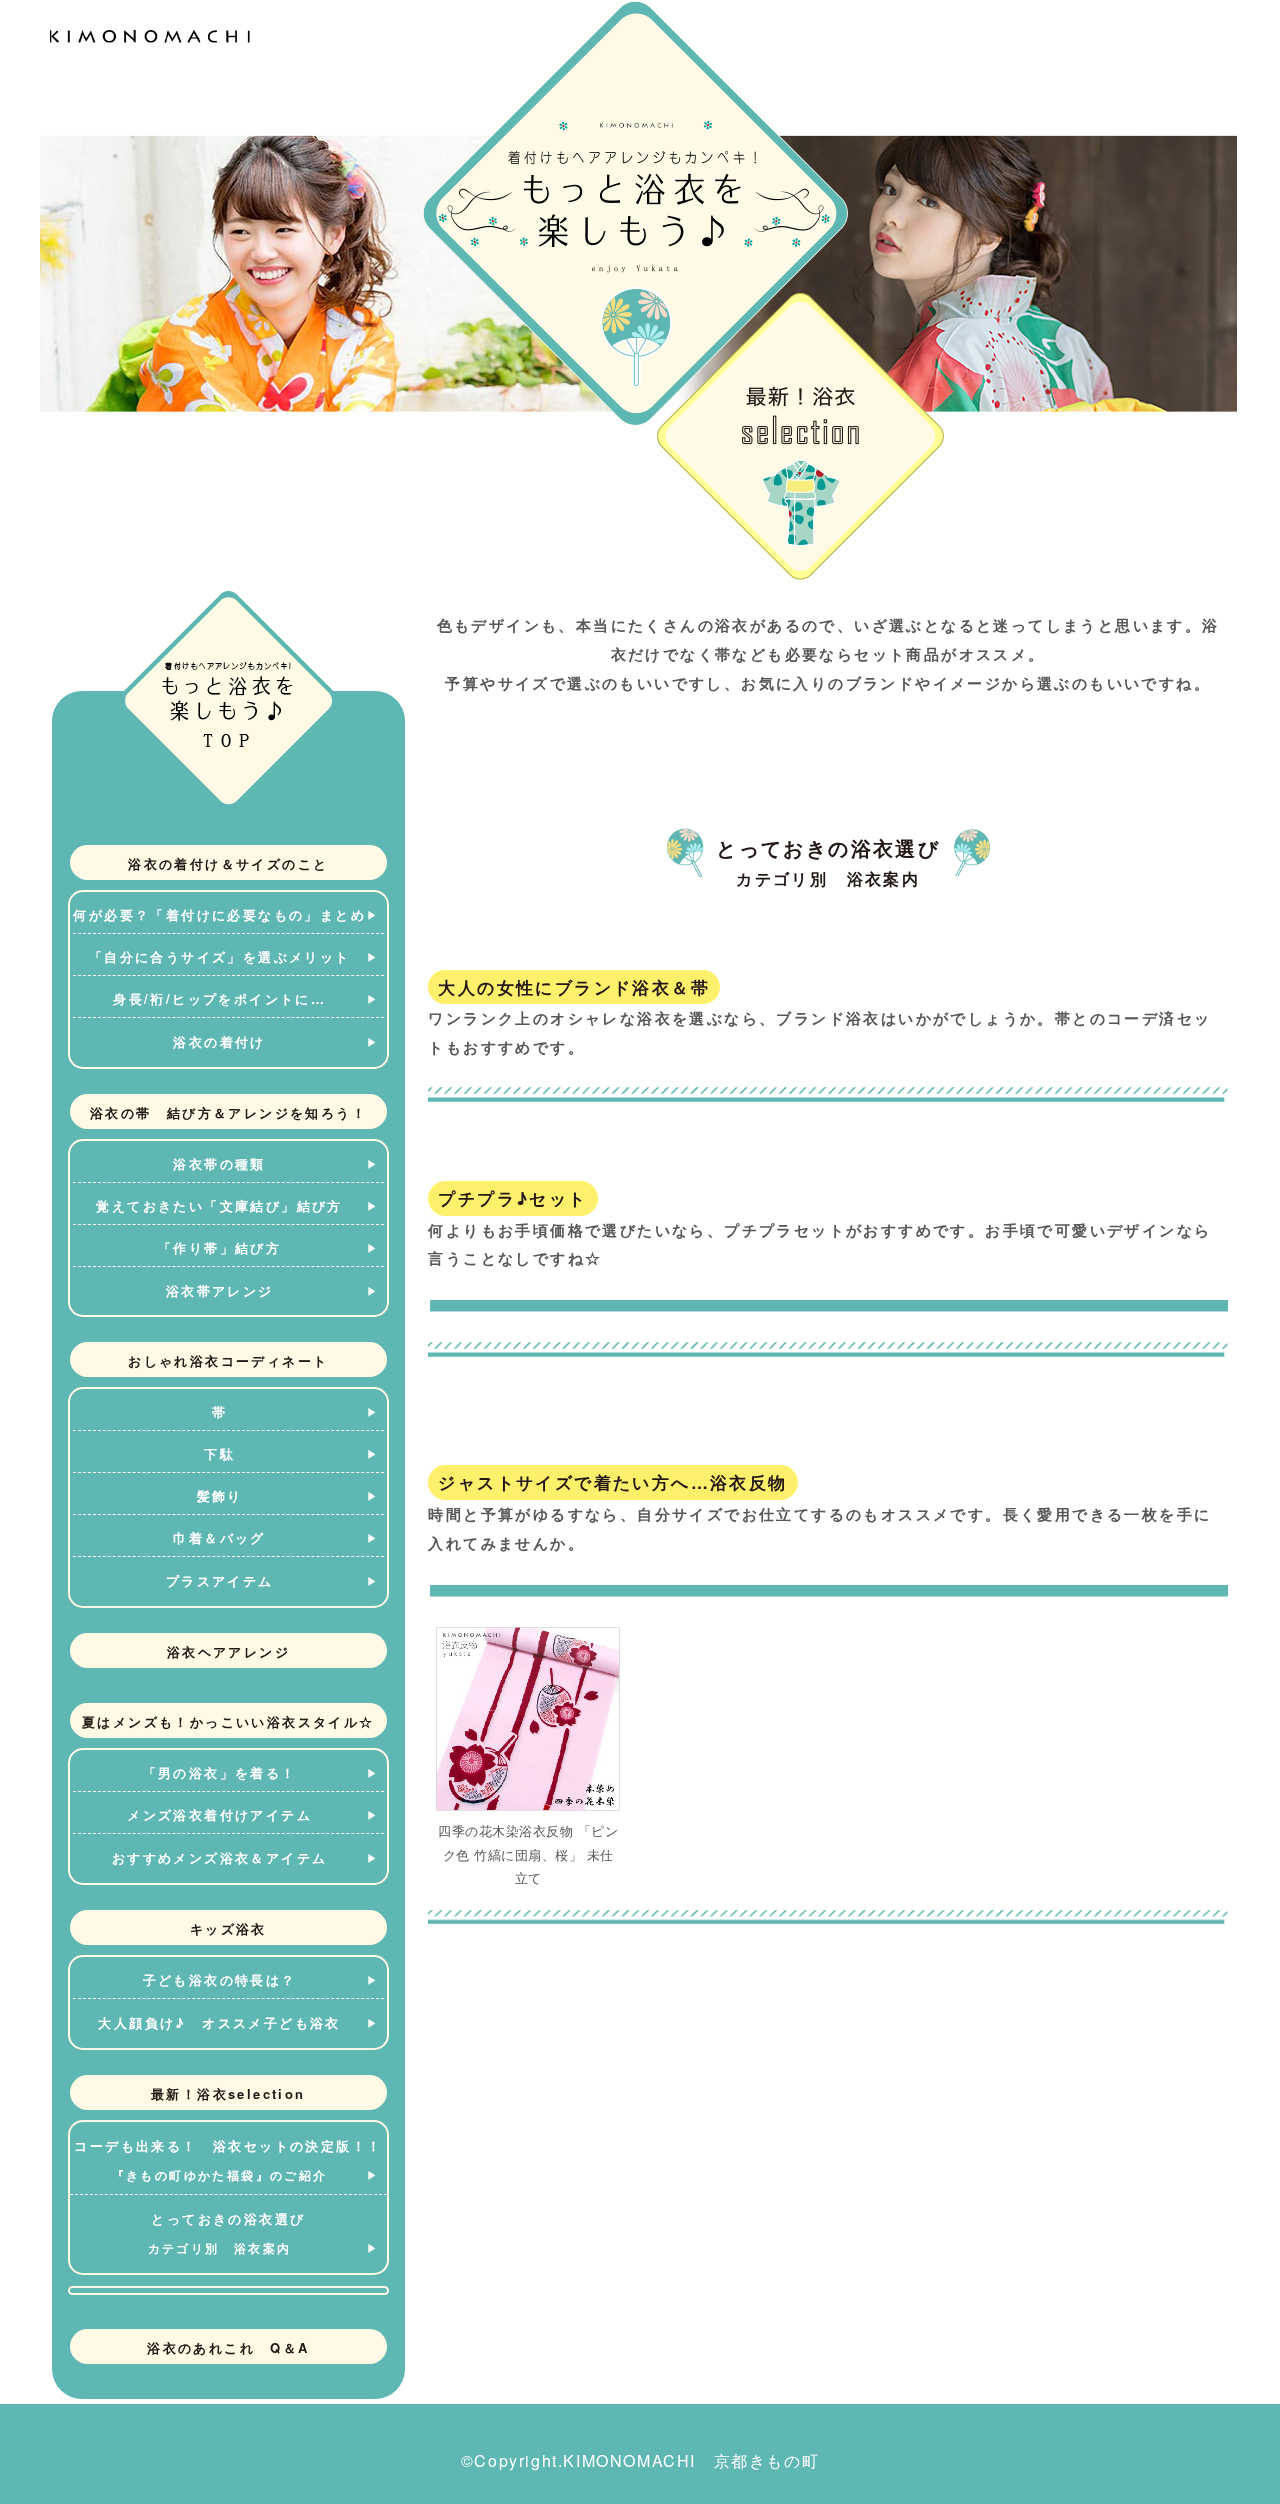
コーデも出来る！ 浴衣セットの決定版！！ (228, 2160)
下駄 (219, 1453)
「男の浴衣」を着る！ (220, 1772)
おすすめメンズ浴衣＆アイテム (220, 1857)
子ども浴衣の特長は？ (220, 1979)
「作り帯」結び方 (219, 1247)
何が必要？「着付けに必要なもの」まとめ (219, 914)
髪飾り (220, 1495)
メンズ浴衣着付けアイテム (219, 1814)
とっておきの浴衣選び (227, 2233)
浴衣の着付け (219, 1041)
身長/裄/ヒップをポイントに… (219, 998)
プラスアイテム (220, 1580)
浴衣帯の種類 (219, 1163)
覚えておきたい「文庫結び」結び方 (219, 1205)
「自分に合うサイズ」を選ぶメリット (220, 956)
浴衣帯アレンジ (220, 1290)
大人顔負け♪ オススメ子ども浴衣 (219, 2022)
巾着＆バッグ (219, 1537)
